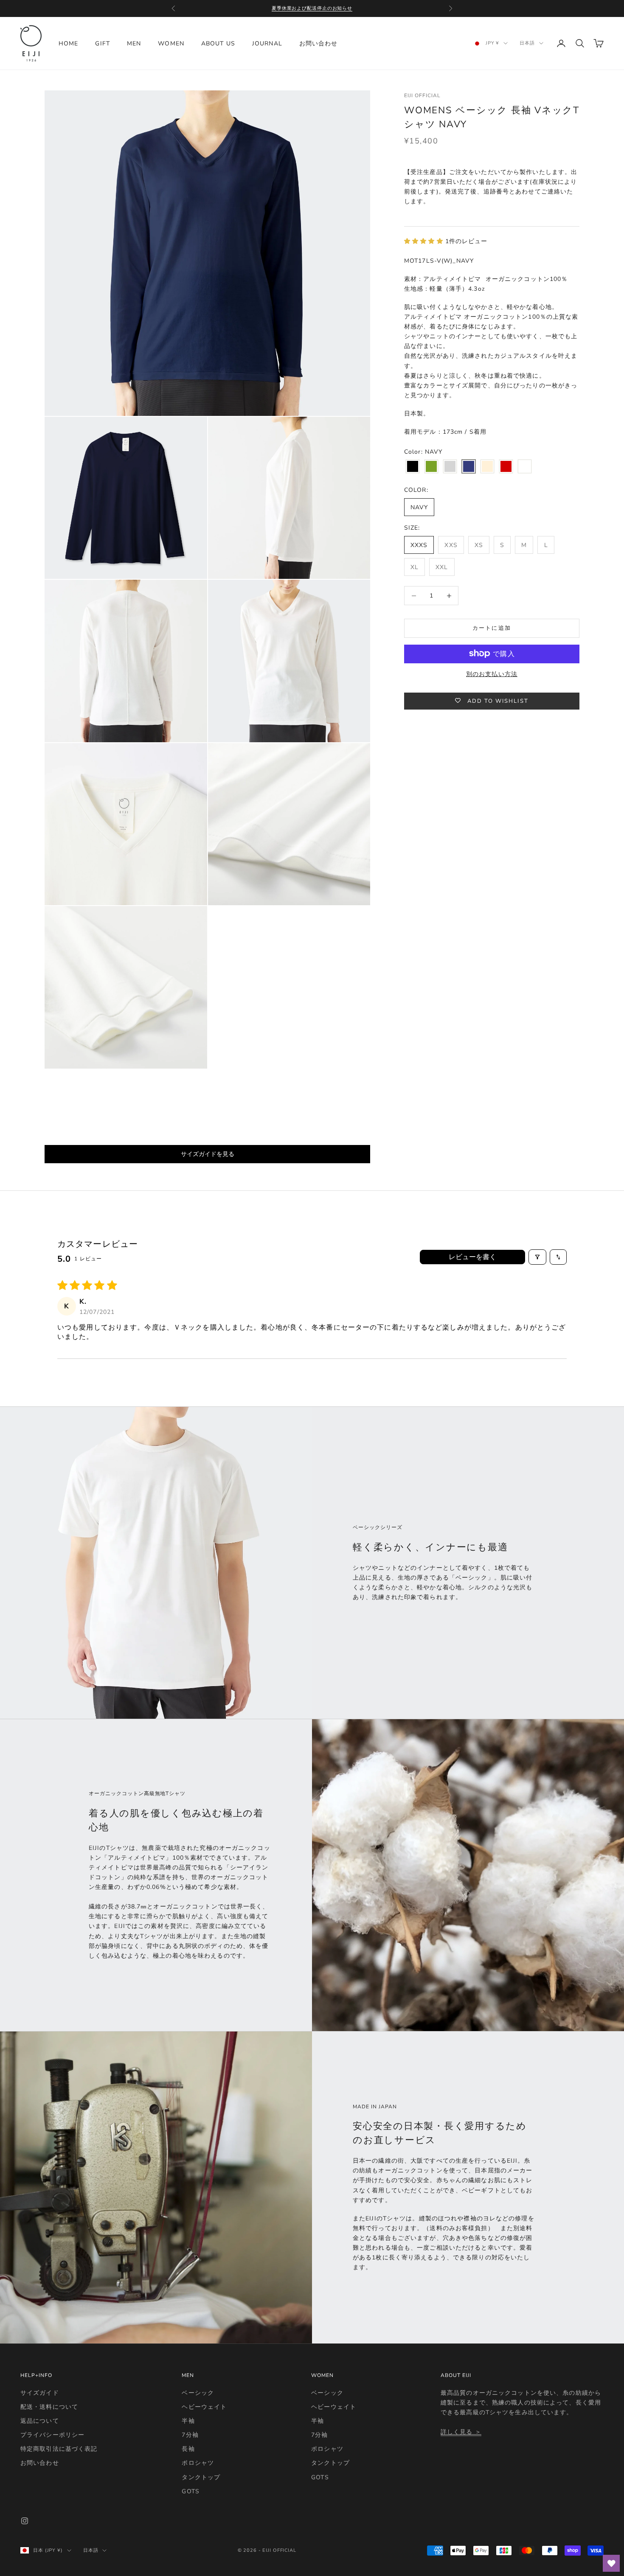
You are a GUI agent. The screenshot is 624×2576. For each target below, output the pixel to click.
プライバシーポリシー (52, 2435)
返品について (40, 2421)
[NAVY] (469, 467)
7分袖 (190, 2435)
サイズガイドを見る (208, 1154)
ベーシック (198, 2393)
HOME (68, 43)
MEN (134, 43)
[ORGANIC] (487, 467)
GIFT (102, 43)
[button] (425, 241)
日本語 (527, 43)
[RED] (506, 467)
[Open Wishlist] (611, 2563)
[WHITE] (525, 467)
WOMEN (171, 43)
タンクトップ (201, 2477)
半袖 (188, 2421)
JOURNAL (267, 43)
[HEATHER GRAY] (450, 467)
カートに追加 (492, 628)
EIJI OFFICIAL (422, 95)
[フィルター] (537, 1257)
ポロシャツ (198, 2463)
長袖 (188, 2449)
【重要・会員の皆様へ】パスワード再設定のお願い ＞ (312, 8)
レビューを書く (472, 1257)
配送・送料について (49, 2407)
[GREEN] (431, 467)
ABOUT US (218, 43)
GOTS (190, 2491)
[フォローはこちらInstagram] (25, 2521)
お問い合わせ (319, 43)
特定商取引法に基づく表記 (59, 2449)
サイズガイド (40, 2393)
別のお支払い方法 (492, 674)
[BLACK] (413, 467)
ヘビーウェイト (204, 2407)
